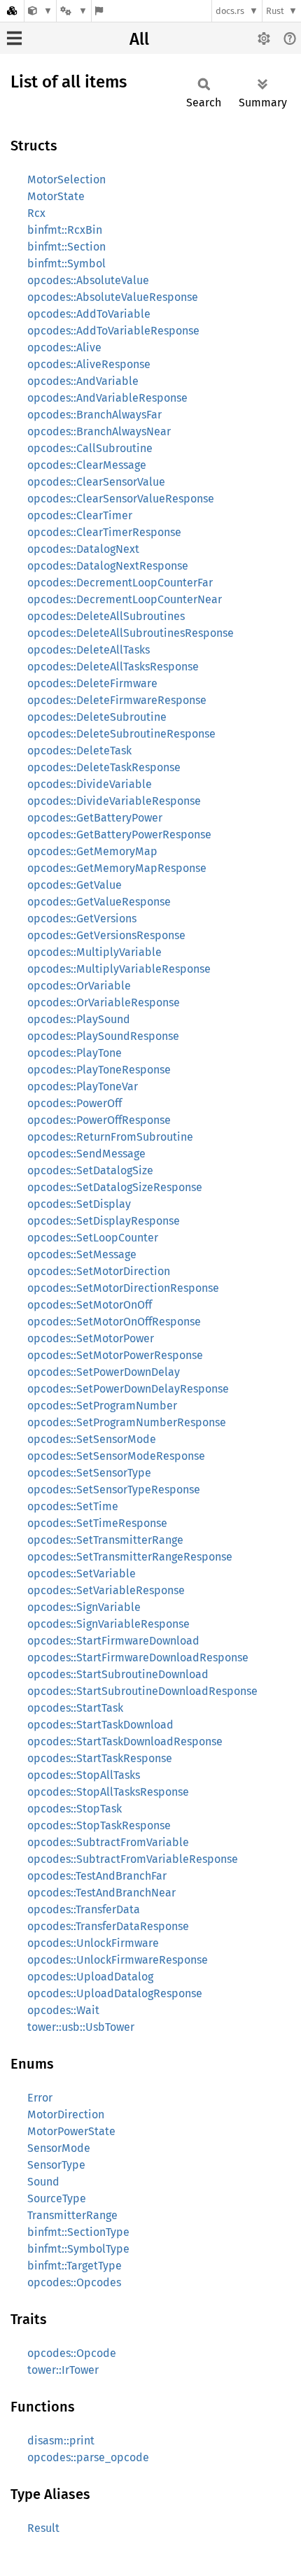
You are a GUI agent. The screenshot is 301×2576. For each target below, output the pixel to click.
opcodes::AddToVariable (89, 314)
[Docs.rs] (12, 11)
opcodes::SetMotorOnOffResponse (114, 1322)
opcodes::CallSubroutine (90, 448)
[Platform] (73, 11)
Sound (43, 2182)
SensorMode (59, 2148)
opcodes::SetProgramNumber (102, 1406)
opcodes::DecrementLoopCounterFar (120, 583)
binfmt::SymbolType (78, 2249)
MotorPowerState (71, 2131)
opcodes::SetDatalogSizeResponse (115, 1187)
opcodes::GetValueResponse (99, 902)
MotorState (56, 196)
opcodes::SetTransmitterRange (105, 1540)
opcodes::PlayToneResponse (99, 1070)
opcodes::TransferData (84, 1909)
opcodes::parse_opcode (88, 2457)
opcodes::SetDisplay (79, 1204)
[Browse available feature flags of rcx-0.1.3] (99, 11)
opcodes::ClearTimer (80, 515)
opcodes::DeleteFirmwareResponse (117, 700)
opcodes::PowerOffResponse (99, 1120)
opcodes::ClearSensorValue (96, 482)
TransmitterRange (72, 2215)
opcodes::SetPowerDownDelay (104, 1372)
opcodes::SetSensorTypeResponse (114, 1490)
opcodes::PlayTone (75, 1053)
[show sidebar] (14, 38)
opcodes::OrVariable (79, 986)
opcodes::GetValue (75, 885)
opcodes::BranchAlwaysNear (99, 431)
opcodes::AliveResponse (89, 364)
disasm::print (61, 2441)
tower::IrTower (63, 2370)
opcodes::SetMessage (82, 1254)
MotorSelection (66, 180)
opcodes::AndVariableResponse (107, 398)
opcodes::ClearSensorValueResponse (121, 499)
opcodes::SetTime (73, 1506)
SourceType (57, 2198)
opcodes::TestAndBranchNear (101, 1893)
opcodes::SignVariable (84, 1607)
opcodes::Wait (63, 2010)
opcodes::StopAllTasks (84, 1775)
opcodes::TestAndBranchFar (97, 1876)
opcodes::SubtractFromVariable (108, 1842)
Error (40, 2098)
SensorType (56, 2165)
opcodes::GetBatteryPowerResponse (119, 835)
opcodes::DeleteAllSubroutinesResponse (131, 633)
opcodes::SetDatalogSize (90, 1170)
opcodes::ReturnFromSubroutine (110, 1137)
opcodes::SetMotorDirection (99, 1271)
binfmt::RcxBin (65, 230)
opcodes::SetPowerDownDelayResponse (128, 1389)
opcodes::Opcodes (74, 2282)
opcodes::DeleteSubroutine (97, 717)
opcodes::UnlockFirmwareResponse (118, 1960)
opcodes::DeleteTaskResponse (104, 767)
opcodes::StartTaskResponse (100, 1758)
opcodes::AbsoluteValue (88, 280)
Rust (275, 11)
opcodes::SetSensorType (89, 1473)
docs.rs (230, 11)
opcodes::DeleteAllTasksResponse (113, 667)
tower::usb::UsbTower (81, 2027)
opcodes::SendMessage (86, 1154)
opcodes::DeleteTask (79, 751)
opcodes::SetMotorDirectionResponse (123, 1288)
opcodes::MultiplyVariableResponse (119, 969)
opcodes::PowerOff (75, 1103)
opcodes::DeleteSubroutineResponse (121, 734)
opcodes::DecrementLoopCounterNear (125, 599)
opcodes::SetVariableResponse (106, 1590)
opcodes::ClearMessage (87, 465)
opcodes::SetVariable (82, 1574)
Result (43, 2528)
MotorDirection (66, 2114)
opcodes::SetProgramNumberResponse (127, 1422)
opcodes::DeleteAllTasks (89, 650)
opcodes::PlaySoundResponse (103, 1036)
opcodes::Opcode (72, 2353)
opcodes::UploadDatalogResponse (115, 1993)
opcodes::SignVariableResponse (108, 1624)
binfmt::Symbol (66, 263)
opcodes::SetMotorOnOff (90, 1305)
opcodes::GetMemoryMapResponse (117, 868)
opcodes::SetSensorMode (92, 1439)
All (139, 39)
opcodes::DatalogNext (83, 549)
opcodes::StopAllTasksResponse (108, 1792)
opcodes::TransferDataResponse (108, 1926)
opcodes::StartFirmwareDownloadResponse (138, 1657)
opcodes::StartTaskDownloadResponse (125, 1741)
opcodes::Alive (64, 347)
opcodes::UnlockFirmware (93, 1943)
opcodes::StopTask (75, 1809)
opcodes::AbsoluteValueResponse (113, 297)
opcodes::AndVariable (83, 381)
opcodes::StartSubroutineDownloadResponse (142, 1691)
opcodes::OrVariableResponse (104, 1002)
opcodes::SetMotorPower (91, 1338)
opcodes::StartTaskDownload (100, 1725)
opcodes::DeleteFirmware (92, 683)
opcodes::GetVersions (82, 919)
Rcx (36, 213)
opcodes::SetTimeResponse (97, 1523)
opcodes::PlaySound (79, 1019)
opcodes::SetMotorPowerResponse (115, 1355)
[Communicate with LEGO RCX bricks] (40, 11)
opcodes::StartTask (75, 1708)
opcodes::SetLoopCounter (93, 1238)
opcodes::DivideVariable (90, 784)
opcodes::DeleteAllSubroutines (106, 616)
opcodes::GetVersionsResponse (106, 935)
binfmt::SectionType (78, 2232)
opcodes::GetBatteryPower (95, 818)
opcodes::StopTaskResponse (99, 1825)
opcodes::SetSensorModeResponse (116, 1456)
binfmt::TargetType (75, 2266)
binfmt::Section (66, 247)
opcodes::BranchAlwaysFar (94, 415)
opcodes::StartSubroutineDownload (118, 1674)
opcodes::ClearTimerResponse (104, 532)
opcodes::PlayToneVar (83, 1086)
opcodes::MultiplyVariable (94, 952)
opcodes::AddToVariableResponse (113, 331)
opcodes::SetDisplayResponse (104, 1221)
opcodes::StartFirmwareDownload (113, 1641)
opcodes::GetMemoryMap (92, 851)
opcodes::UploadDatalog (90, 1977)
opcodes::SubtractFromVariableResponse (133, 1859)
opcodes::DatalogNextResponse (108, 566)
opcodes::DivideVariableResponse (114, 801)
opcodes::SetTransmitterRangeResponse (130, 1557)
